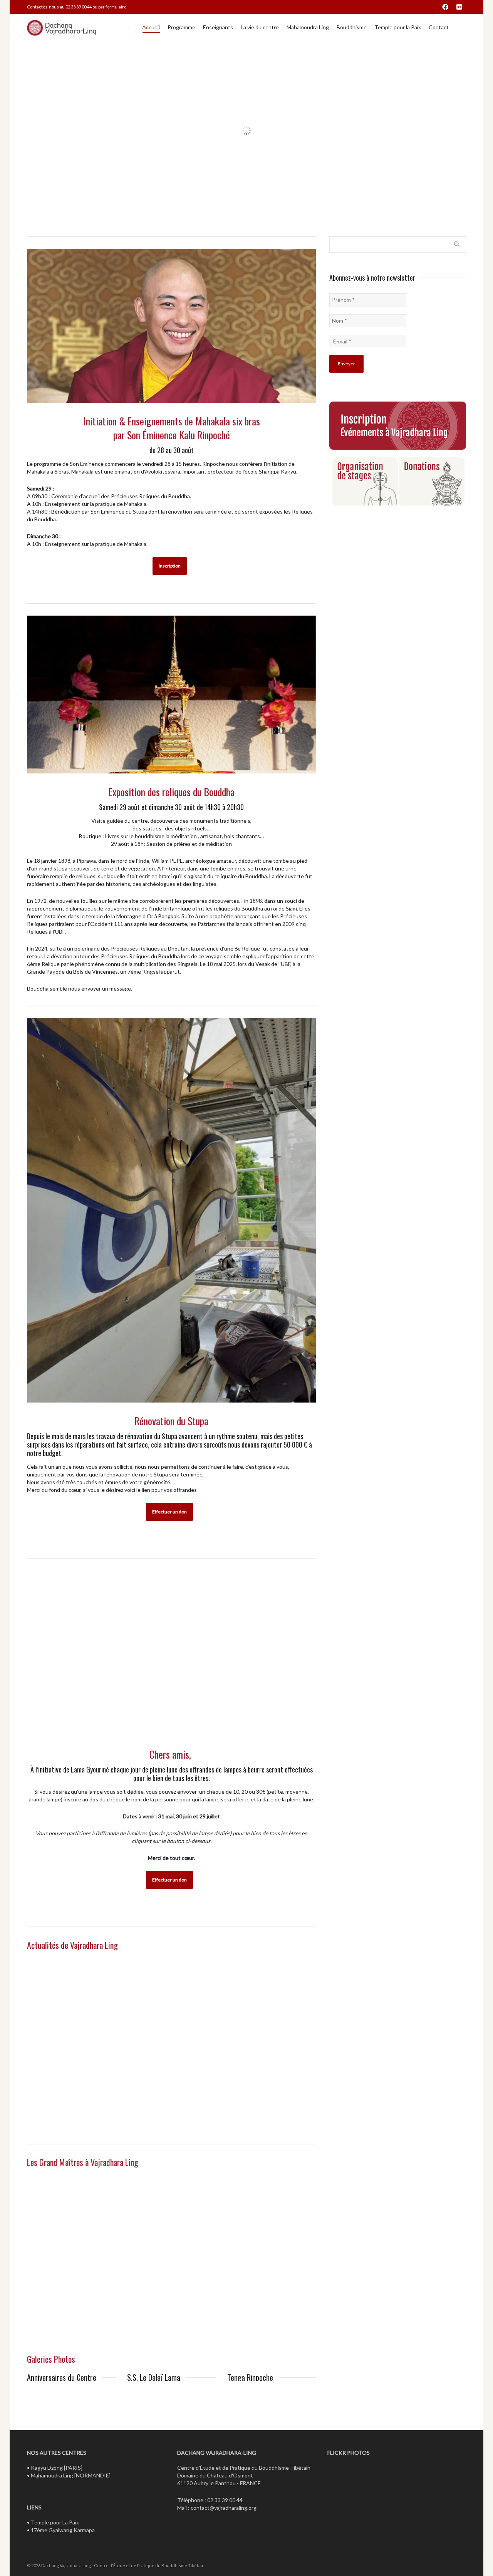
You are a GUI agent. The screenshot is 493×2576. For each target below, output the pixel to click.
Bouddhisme (352, 27)
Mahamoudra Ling (308, 27)
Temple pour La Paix (55, 2572)
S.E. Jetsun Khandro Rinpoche (164, 2245)
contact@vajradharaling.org (224, 2557)
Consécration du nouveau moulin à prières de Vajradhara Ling (171, 2031)
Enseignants (218, 27)
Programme (181, 27)
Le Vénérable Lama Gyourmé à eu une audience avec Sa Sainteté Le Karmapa (66, 2035)
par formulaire (112, 7)
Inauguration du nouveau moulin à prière (270, 2016)
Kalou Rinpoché (58, 2240)
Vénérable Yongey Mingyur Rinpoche (262, 2245)
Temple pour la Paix (398, 27)
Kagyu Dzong (47, 2517)
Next (109, 2414)
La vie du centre (260, 27)
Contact (439, 27)
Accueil (151, 27)
